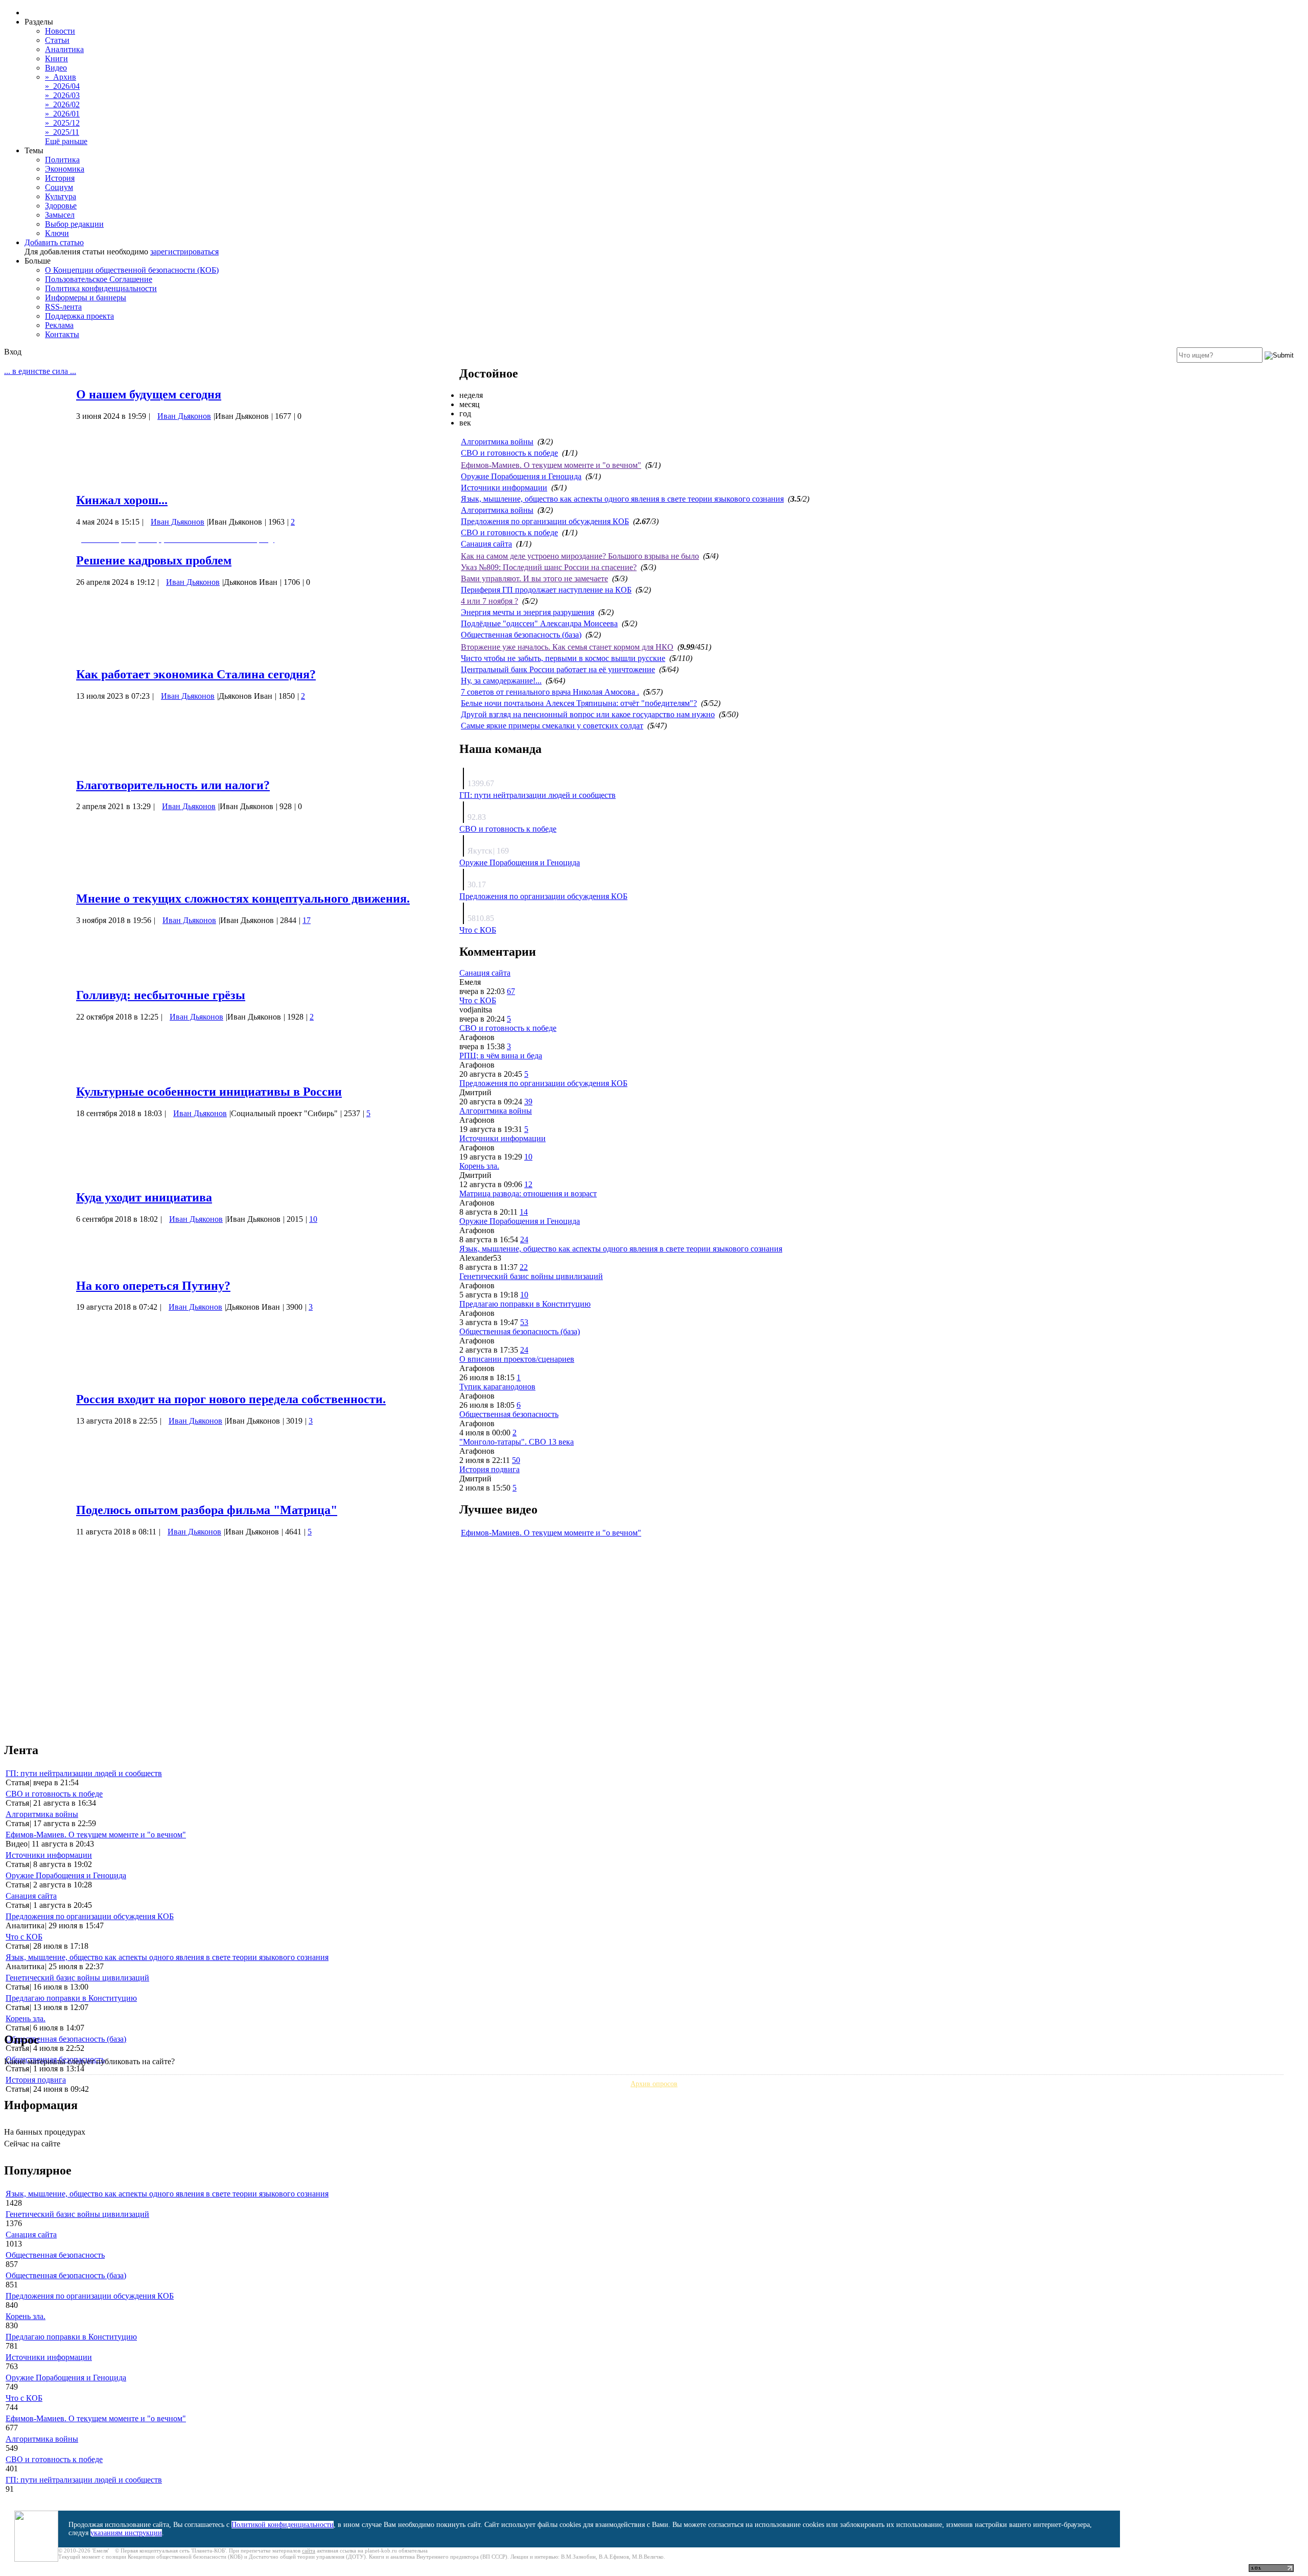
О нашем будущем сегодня (149, 394)
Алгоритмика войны (497, 442)
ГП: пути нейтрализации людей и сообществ (538, 795)
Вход (13, 352)
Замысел (60, 215)
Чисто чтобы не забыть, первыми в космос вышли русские (563, 658)
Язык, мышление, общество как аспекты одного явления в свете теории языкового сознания (622, 499)
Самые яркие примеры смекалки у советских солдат (552, 726)
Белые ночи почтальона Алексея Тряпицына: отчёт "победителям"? (579, 703)
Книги (56, 58)
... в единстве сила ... (40, 371)
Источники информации (504, 488)
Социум (59, 187)
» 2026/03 (62, 95)
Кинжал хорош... (122, 500)
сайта (309, 2550)
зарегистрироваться (184, 252)
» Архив (61, 77)
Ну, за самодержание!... (501, 681)
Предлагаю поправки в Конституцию (525, 1304)
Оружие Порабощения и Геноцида (521, 476)
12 (528, 1184)
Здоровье (61, 206)
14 (524, 1212)
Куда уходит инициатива (144, 1197)
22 (524, 1267)
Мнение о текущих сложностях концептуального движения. (243, 899)
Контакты (62, 334)
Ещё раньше (66, 141)
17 (307, 920)
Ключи (57, 233)
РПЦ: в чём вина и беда (501, 1056)
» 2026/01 (62, 114)
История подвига (489, 1469)
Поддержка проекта (79, 316)
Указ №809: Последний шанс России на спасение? (549, 567)
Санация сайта (486, 544)
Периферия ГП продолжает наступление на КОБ (546, 590)
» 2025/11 (62, 132)
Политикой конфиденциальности (283, 2525)
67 (511, 991)
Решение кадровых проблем (154, 560)
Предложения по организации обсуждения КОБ (545, 521)
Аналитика (64, 49)
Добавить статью (54, 242)
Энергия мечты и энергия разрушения (528, 612)
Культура (61, 196)
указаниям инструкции (126, 2533)
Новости (60, 31)
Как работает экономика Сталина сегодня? (196, 674)
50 (516, 1460)
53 (524, 1322)
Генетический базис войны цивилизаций (531, 1276)
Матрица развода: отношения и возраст (528, 1194)
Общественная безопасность (509, 1414)
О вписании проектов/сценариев (517, 1359)
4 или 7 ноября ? (489, 601)
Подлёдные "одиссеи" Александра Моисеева (539, 623)
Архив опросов (654, 2084)
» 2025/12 (62, 123)
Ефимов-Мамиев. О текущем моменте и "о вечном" (551, 465)
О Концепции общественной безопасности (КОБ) (132, 270)
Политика (62, 160)
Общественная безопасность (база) (521, 635)
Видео (56, 68)
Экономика (65, 169)
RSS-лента (63, 307)
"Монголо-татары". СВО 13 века (517, 1442)
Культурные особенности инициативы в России (209, 1092)
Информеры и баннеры (86, 298)
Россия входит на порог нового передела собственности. (231, 1399)
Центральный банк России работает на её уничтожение (558, 669)
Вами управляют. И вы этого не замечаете (534, 578)
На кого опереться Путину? (153, 1286)
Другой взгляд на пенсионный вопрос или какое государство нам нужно (588, 714)
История (60, 178)
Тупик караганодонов (497, 1387)
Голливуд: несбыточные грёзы (161, 995)
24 (524, 1239)
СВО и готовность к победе (509, 453)
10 (313, 1219)
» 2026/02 (62, 104)
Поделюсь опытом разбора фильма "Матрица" (207, 1510)
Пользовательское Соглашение (99, 279)
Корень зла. (479, 1166)
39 (528, 1102)
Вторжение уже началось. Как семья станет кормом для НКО (567, 647)
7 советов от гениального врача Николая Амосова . (550, 692)
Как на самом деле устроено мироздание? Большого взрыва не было (580, 556)
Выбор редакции (74, 224)
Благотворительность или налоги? (173, 785)
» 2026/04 (62, 86)
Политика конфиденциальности (101, 288)
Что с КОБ (478, 930)
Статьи (57, 40)
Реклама (59, 325)
